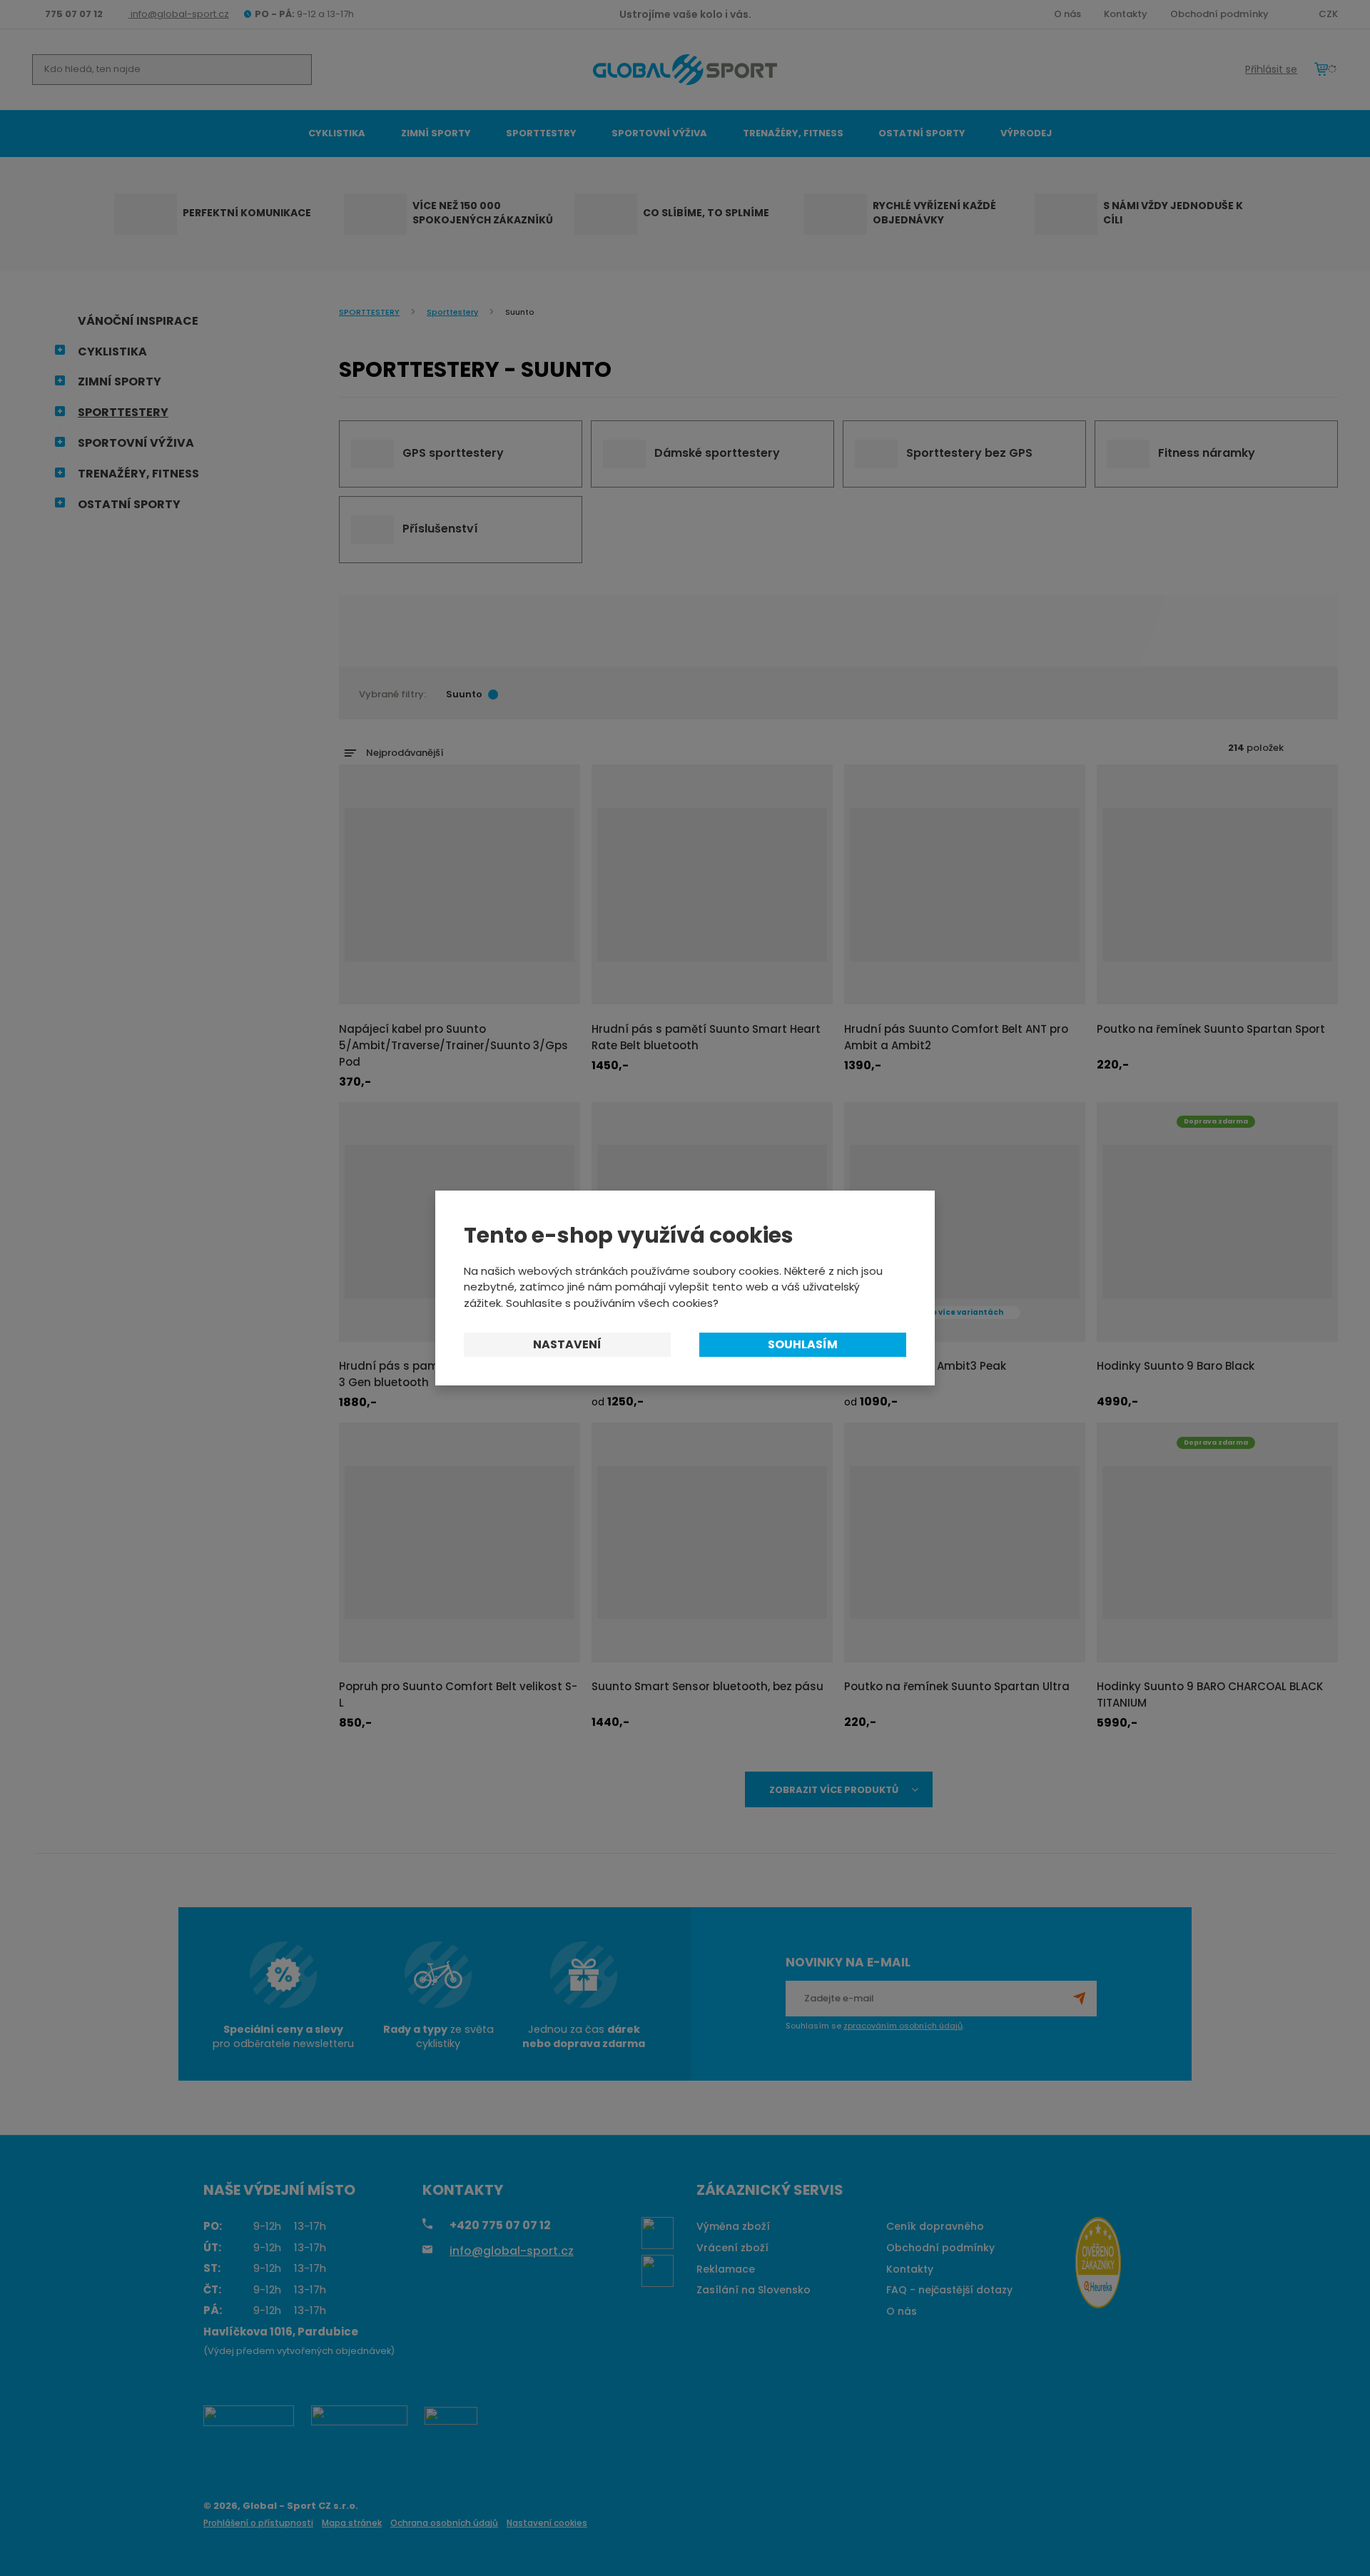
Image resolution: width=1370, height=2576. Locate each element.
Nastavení (567, 1344)
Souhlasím (803, 1344)
